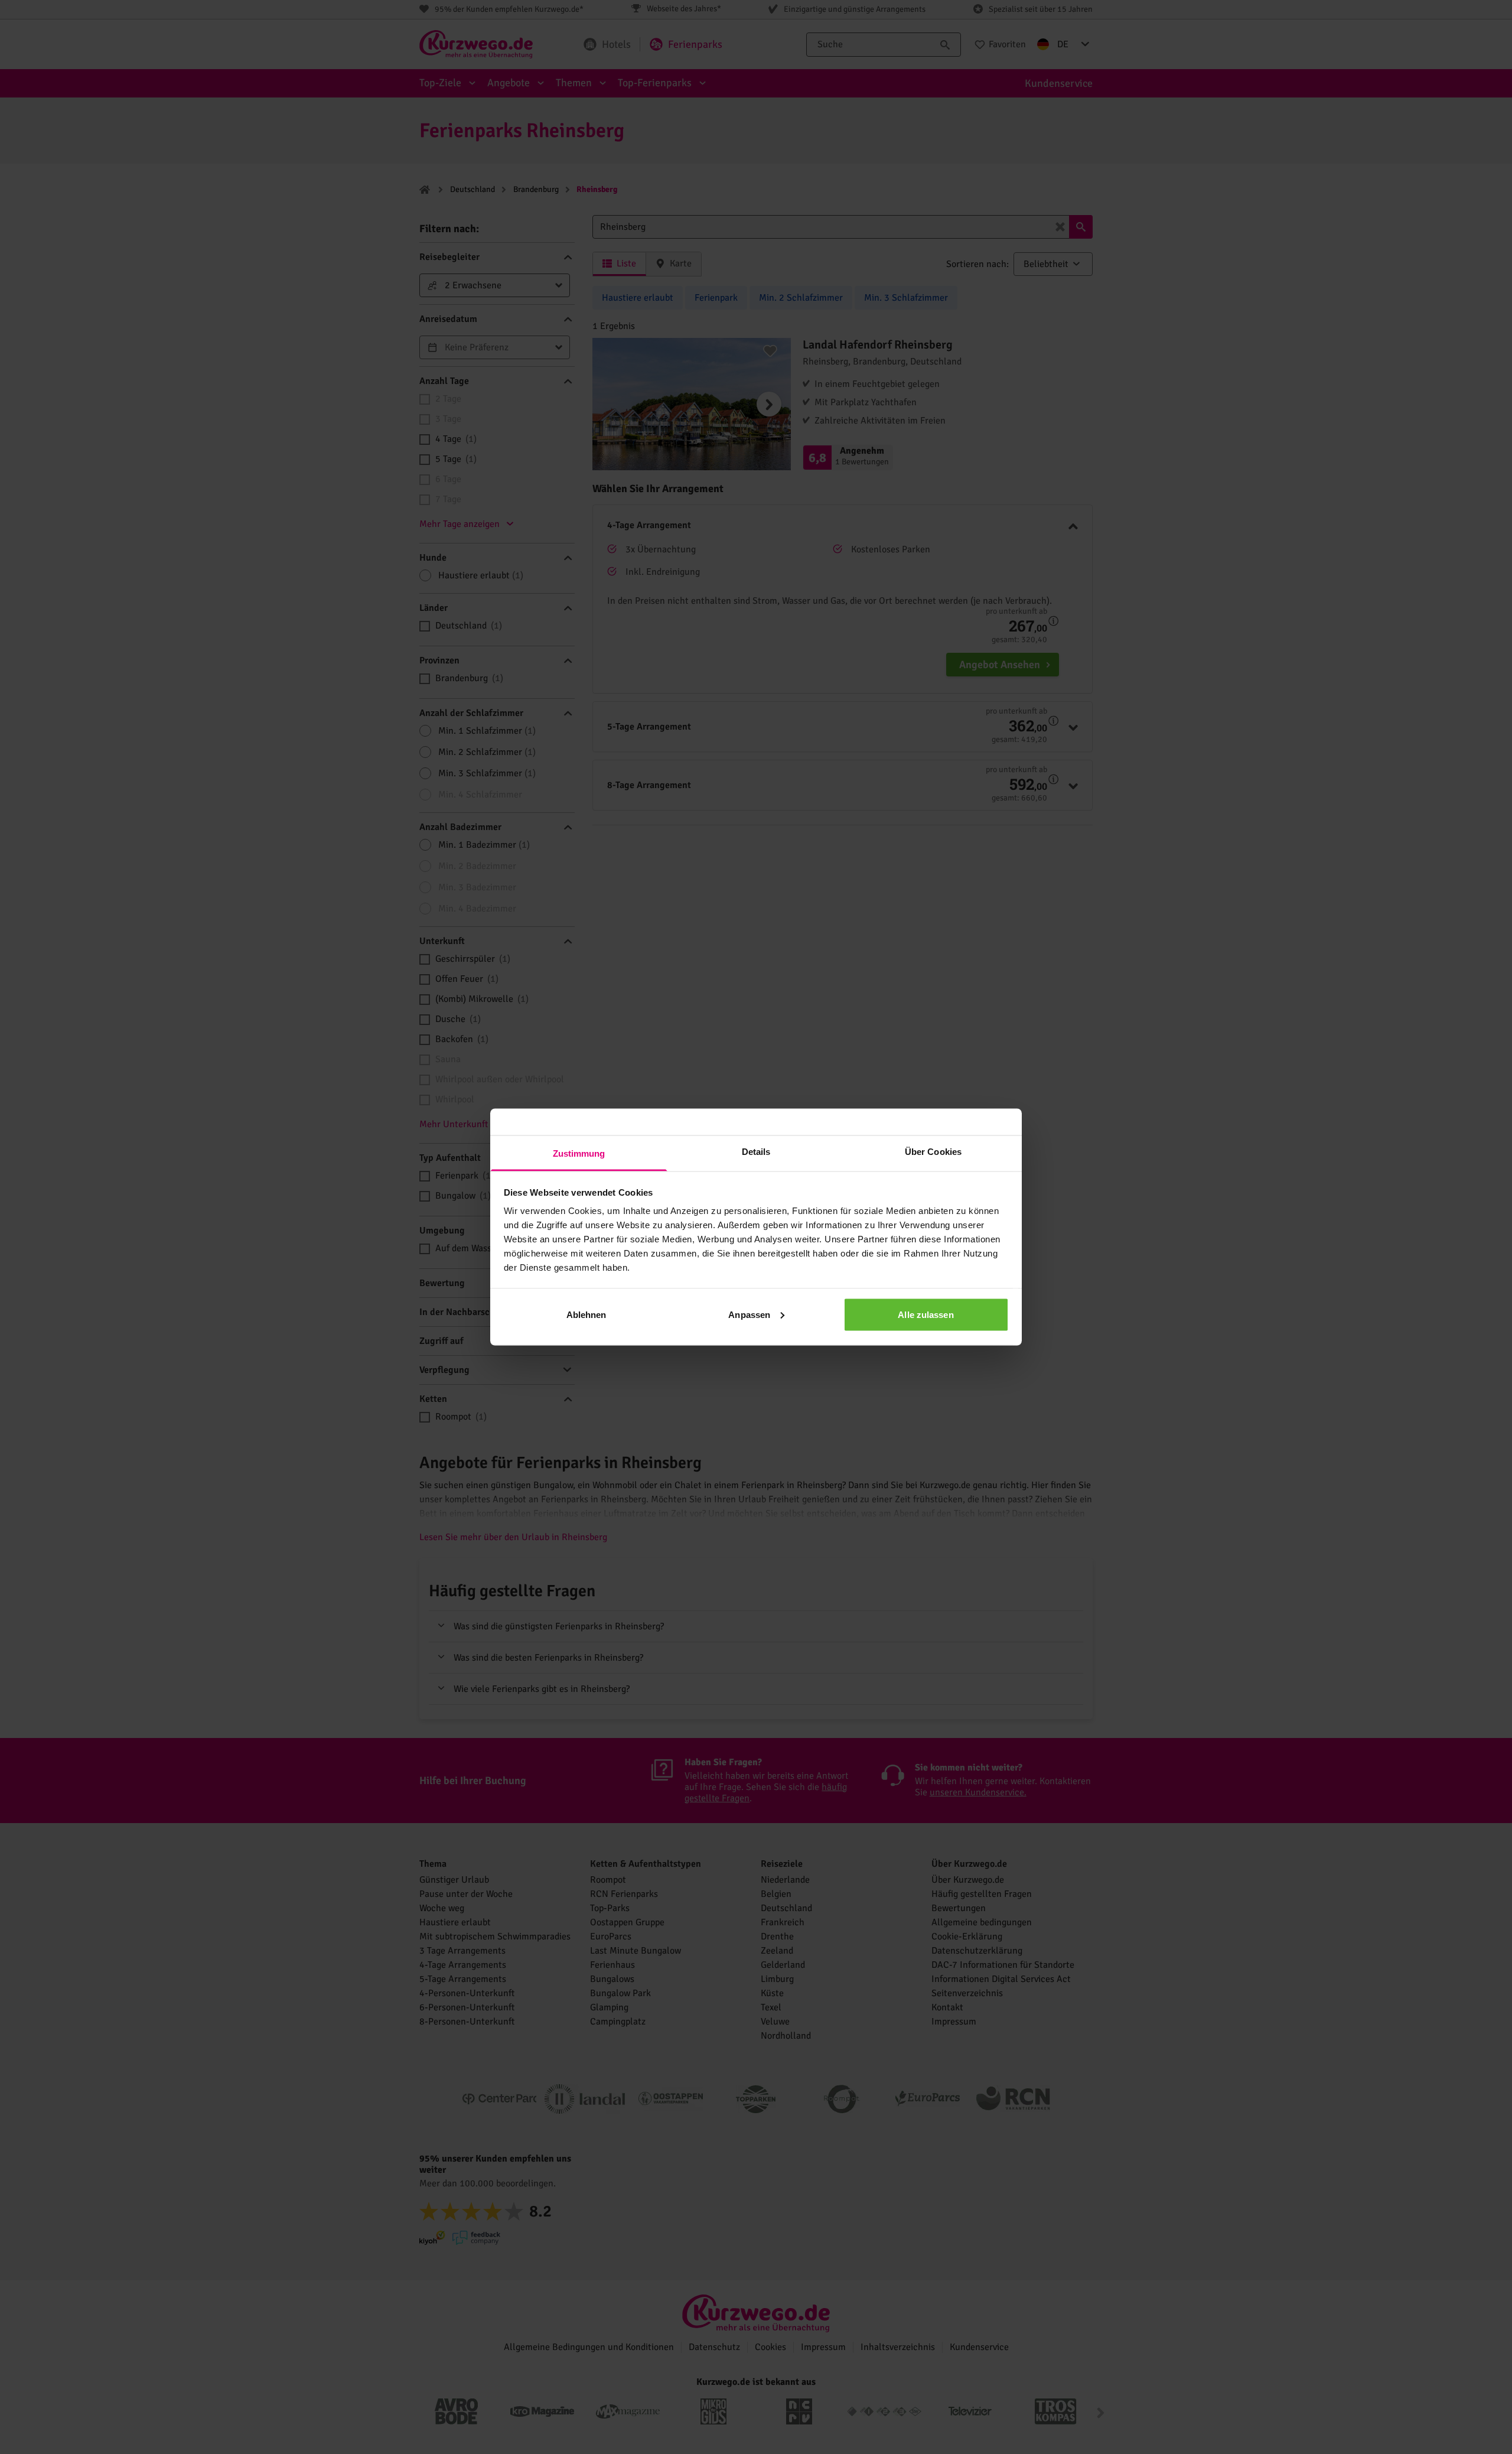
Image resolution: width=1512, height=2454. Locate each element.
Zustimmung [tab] (579, 1153)
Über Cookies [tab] (933, 1152)
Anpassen (749, 1314)
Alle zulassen (926, 1314)
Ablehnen (586, 1314)
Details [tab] (756, 1152)
